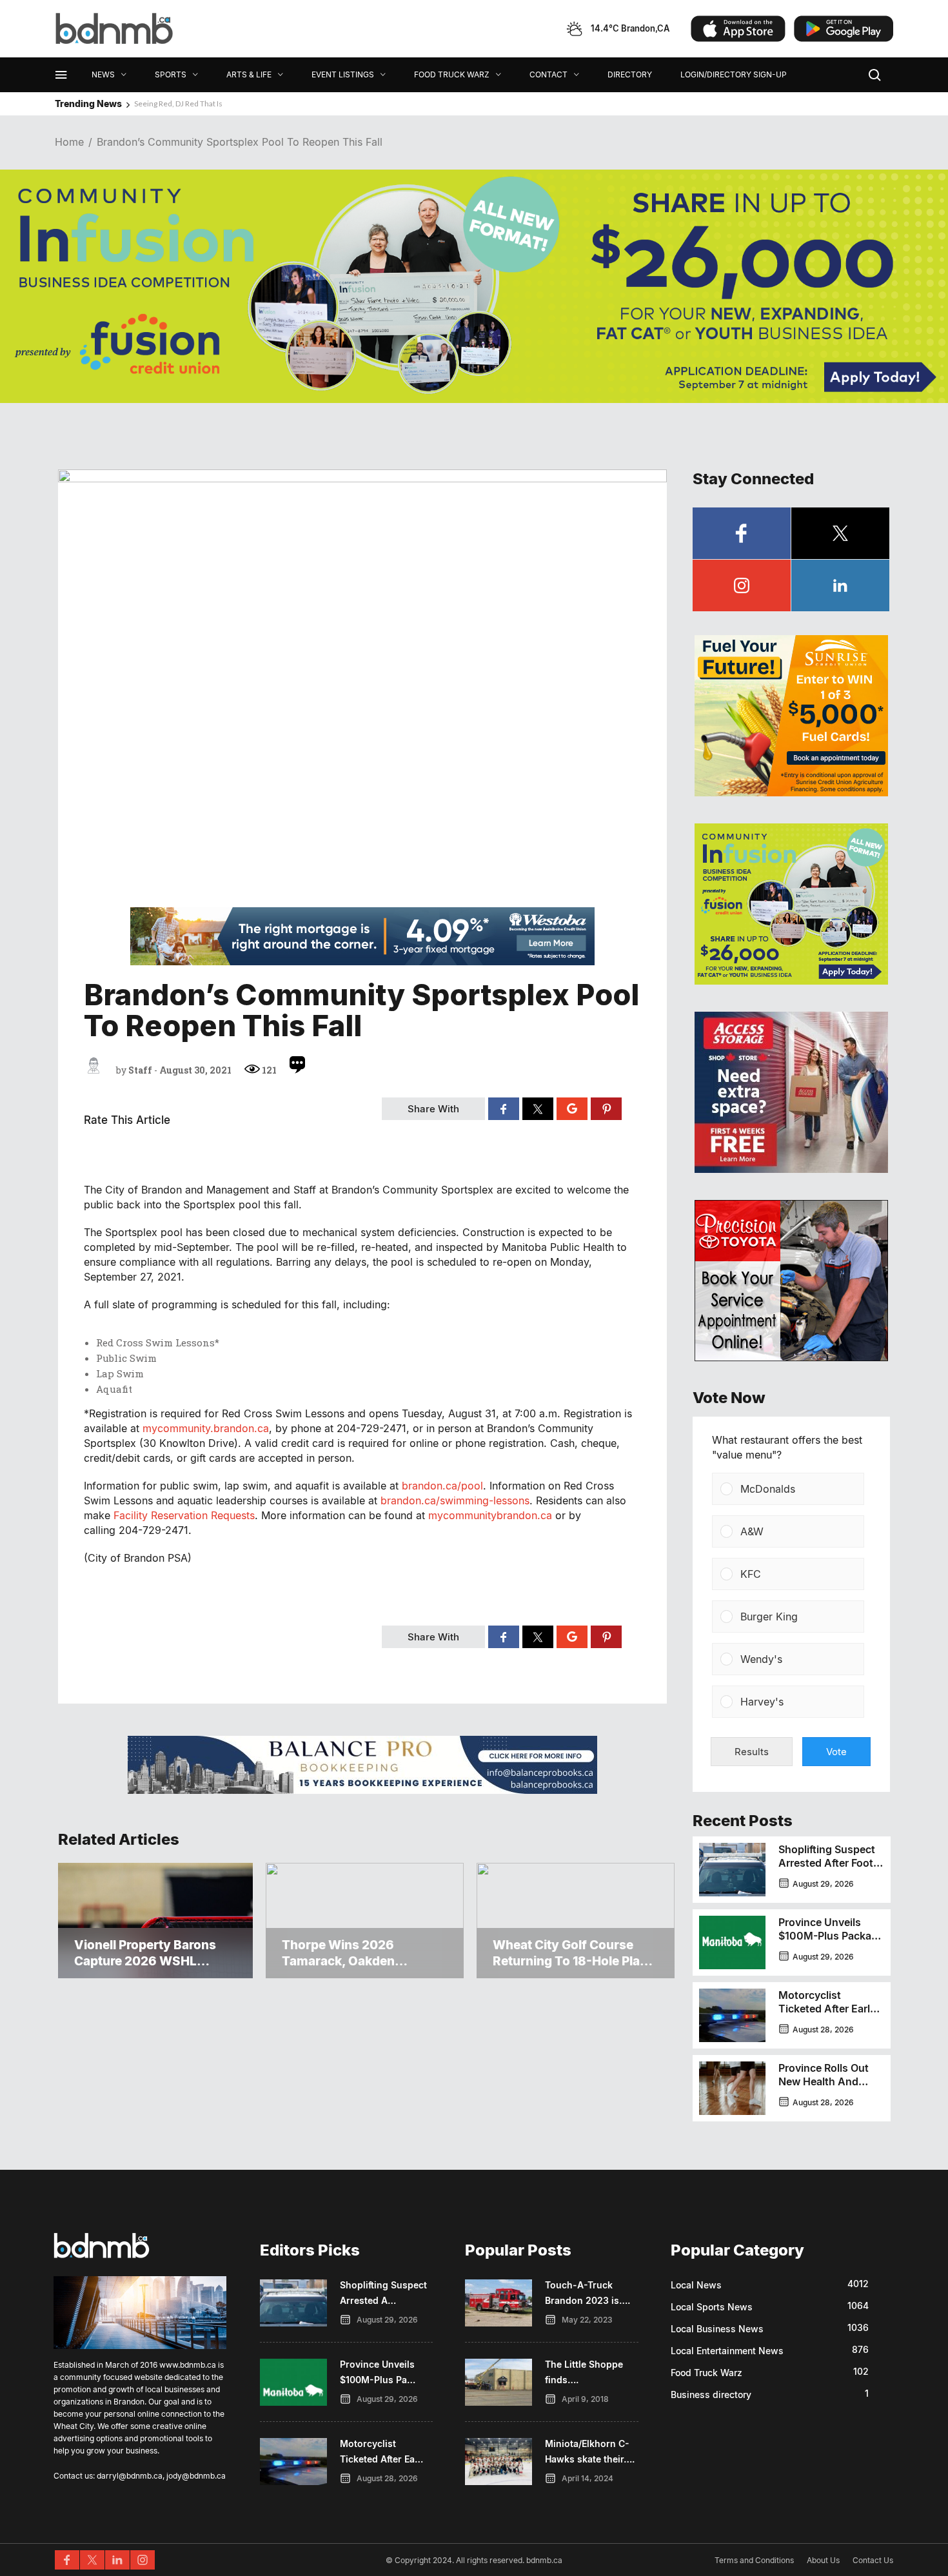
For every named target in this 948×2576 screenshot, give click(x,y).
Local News (696, 2285)
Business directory (711, 2394)
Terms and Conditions (754, 2560)
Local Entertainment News (727, 2351)
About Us (823, 2560)
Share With (433, 1109)
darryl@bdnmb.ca (130, 2476)
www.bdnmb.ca (188, 2365)
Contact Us (873, 2560)
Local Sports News (712, 2307)
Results (752, 1752)
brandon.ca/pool (442, 1486)
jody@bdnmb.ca (196, 2476)
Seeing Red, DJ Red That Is (178, 103)
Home (69, 142)
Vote (836, 1752)
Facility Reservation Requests (184, 1515)
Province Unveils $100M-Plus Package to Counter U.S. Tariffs (831, 1942)
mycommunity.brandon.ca (206, 1428)
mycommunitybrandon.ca (490, 1515)
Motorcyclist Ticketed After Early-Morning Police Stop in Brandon (829, 2015)
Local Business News (717, 2329)
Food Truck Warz (706, 2373)
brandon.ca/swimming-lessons (455, 1500)
